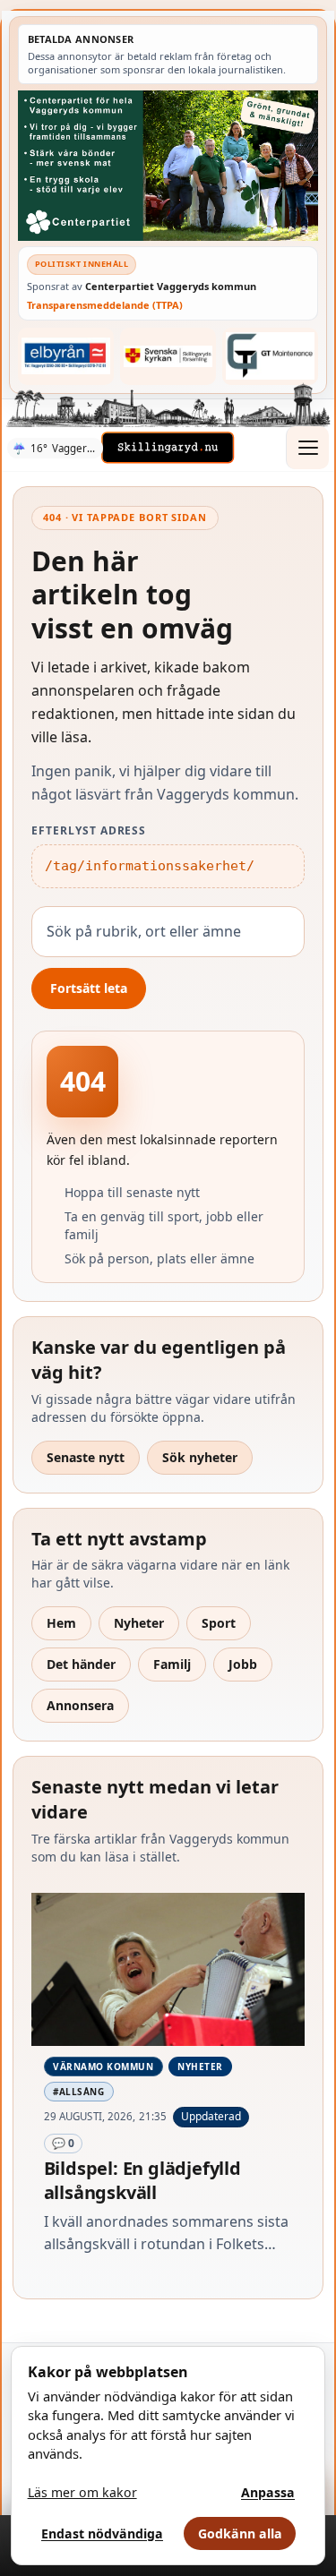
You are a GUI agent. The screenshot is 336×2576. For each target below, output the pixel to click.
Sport (219, 1623)
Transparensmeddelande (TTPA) (105, 305)
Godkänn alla (240, 2533)
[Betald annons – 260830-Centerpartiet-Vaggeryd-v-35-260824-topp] (168, 166)
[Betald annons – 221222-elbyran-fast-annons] (66, 356)
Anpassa (268, 2492)
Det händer (81, 1664)
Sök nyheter (200, 1457)
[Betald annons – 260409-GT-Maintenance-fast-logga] (271, 356)
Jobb (243, 1664)
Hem (61, 1623)
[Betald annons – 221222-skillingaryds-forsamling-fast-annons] (168, 356)
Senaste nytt (86, 1457)
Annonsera (80, 1705)
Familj (172, 1664)
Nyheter (139, 1623)
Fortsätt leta (89, 988)
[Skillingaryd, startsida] (168, 448)
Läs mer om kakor (82, 2492)
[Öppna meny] (307, 448)
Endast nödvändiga (102, 2533)
